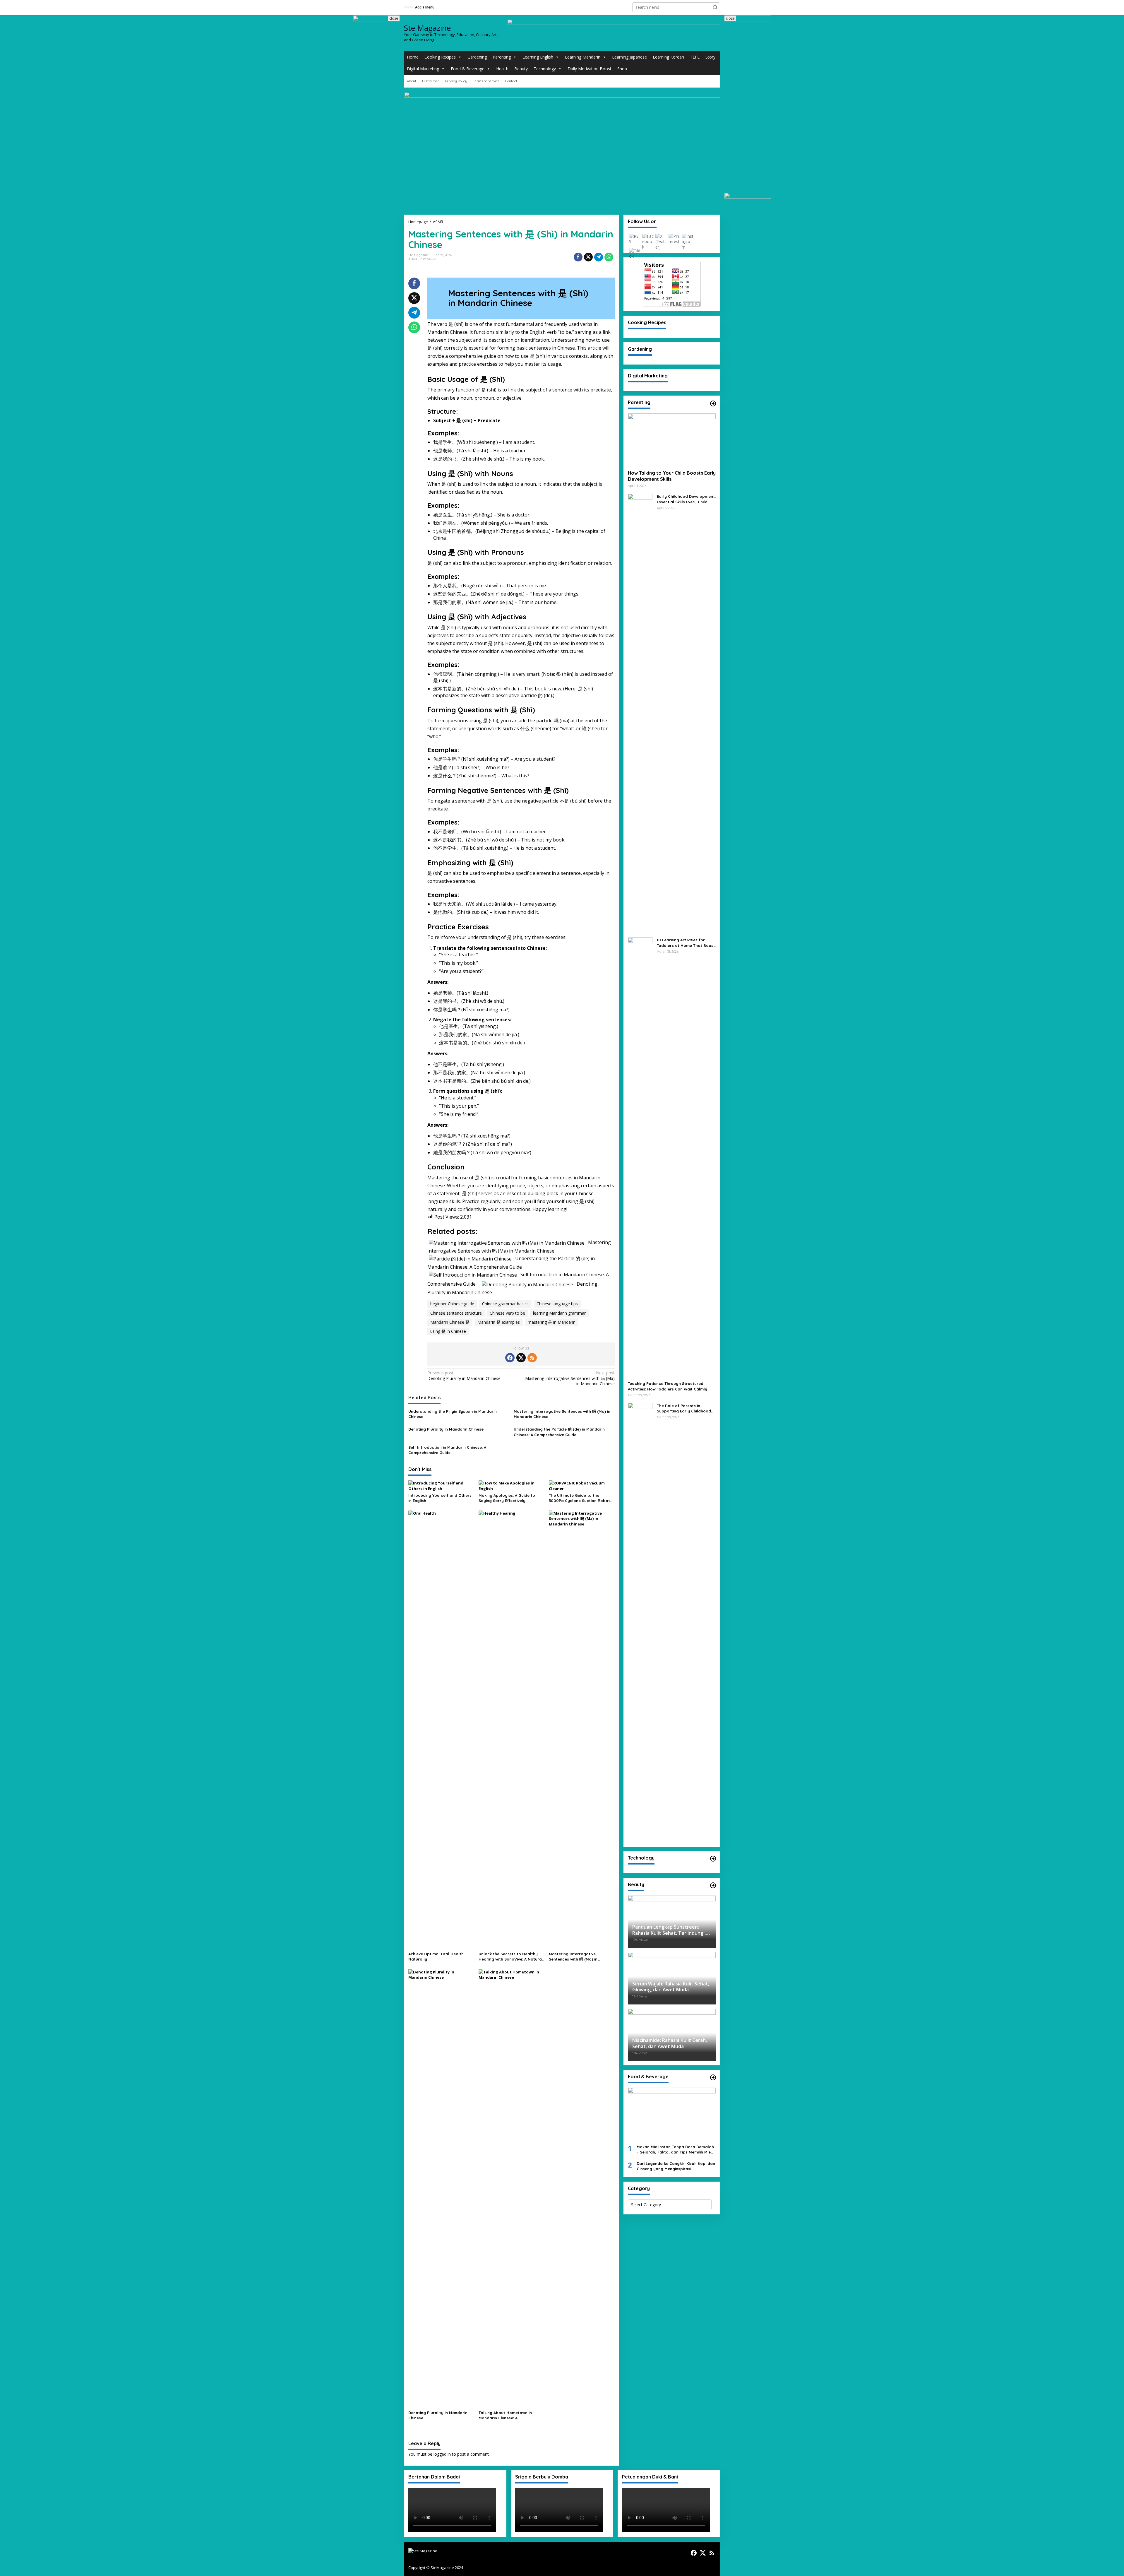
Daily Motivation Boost (590, 69)
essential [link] (478, 348)
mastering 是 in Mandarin (552, 1322)
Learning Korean (668, 57)
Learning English (538, 57)
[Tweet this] (588, 257)
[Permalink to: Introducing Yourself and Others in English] (441, 1485)
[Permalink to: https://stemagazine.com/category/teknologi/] (713, 1859)
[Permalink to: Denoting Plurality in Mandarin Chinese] (441, 2188)
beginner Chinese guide (452, 1304)
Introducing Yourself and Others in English (440, 1498)
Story (710, 57)
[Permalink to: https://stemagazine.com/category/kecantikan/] (713, 1885)
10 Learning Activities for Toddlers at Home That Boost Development (686, 943)
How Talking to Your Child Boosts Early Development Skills (672, 476)
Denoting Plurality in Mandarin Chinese (464, 1376)
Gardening (477, 57)
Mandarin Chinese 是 (450, 1322)
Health (502, 69)
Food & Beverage (468, 69)
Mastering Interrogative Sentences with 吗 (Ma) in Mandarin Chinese (570, 1378)
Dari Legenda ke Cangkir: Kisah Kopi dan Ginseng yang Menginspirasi (676, 2166)
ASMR (413, 259)
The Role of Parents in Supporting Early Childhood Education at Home (684, 1408)
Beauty (521, 69)
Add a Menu (425, 7)
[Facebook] (510, 1358)
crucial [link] (503, 1178)
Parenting (502, 57)
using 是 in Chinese (448, 1331)
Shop (622, 69)
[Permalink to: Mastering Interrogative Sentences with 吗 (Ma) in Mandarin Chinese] (582, 1730)
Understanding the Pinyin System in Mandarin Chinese (453, 1414)
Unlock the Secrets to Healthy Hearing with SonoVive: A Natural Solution (511, 1957)
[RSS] (532, 1358)
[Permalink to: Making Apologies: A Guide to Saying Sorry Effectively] (512, 1485)
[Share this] (578, 257)
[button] (715, 7)
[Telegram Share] (599, 257)
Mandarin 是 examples (499, 1322)
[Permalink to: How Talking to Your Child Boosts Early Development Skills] (672, 439)
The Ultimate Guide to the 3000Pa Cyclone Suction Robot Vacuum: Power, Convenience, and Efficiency (579, 1498)
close (394, 18)
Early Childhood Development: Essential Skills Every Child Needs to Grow (686, 499)
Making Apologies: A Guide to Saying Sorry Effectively (507, 1498)
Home (413, 57)
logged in (442, 2454)
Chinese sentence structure (456, 1313)
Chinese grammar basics (505, 1304)
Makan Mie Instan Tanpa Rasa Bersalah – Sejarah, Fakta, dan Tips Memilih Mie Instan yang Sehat (675, 2150)
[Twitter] (521, 1358)
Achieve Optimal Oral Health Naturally (436, 1956)
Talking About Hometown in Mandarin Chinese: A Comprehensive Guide (505, 2415)
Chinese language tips (557, 1304)
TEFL (695, 57)
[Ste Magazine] (423, 2550)
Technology (545, 69)
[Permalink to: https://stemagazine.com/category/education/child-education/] (713, 403)
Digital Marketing (423, 69)
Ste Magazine (427, 28)
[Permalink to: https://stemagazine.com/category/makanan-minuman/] (713, 2077)
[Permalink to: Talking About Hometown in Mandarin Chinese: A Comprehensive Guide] (512, 2188)
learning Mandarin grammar (559, 1313)
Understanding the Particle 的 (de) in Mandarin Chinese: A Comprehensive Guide (559, 1432)
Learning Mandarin (583, 57)
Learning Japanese (629, 57)
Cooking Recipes (440, 57)
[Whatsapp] (609, 257)
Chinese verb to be (507, 1313)
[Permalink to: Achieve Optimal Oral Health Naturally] (441, 1730)
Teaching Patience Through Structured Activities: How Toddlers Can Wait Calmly (668, 1386)
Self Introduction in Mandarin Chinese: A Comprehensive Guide (447, 1450)
